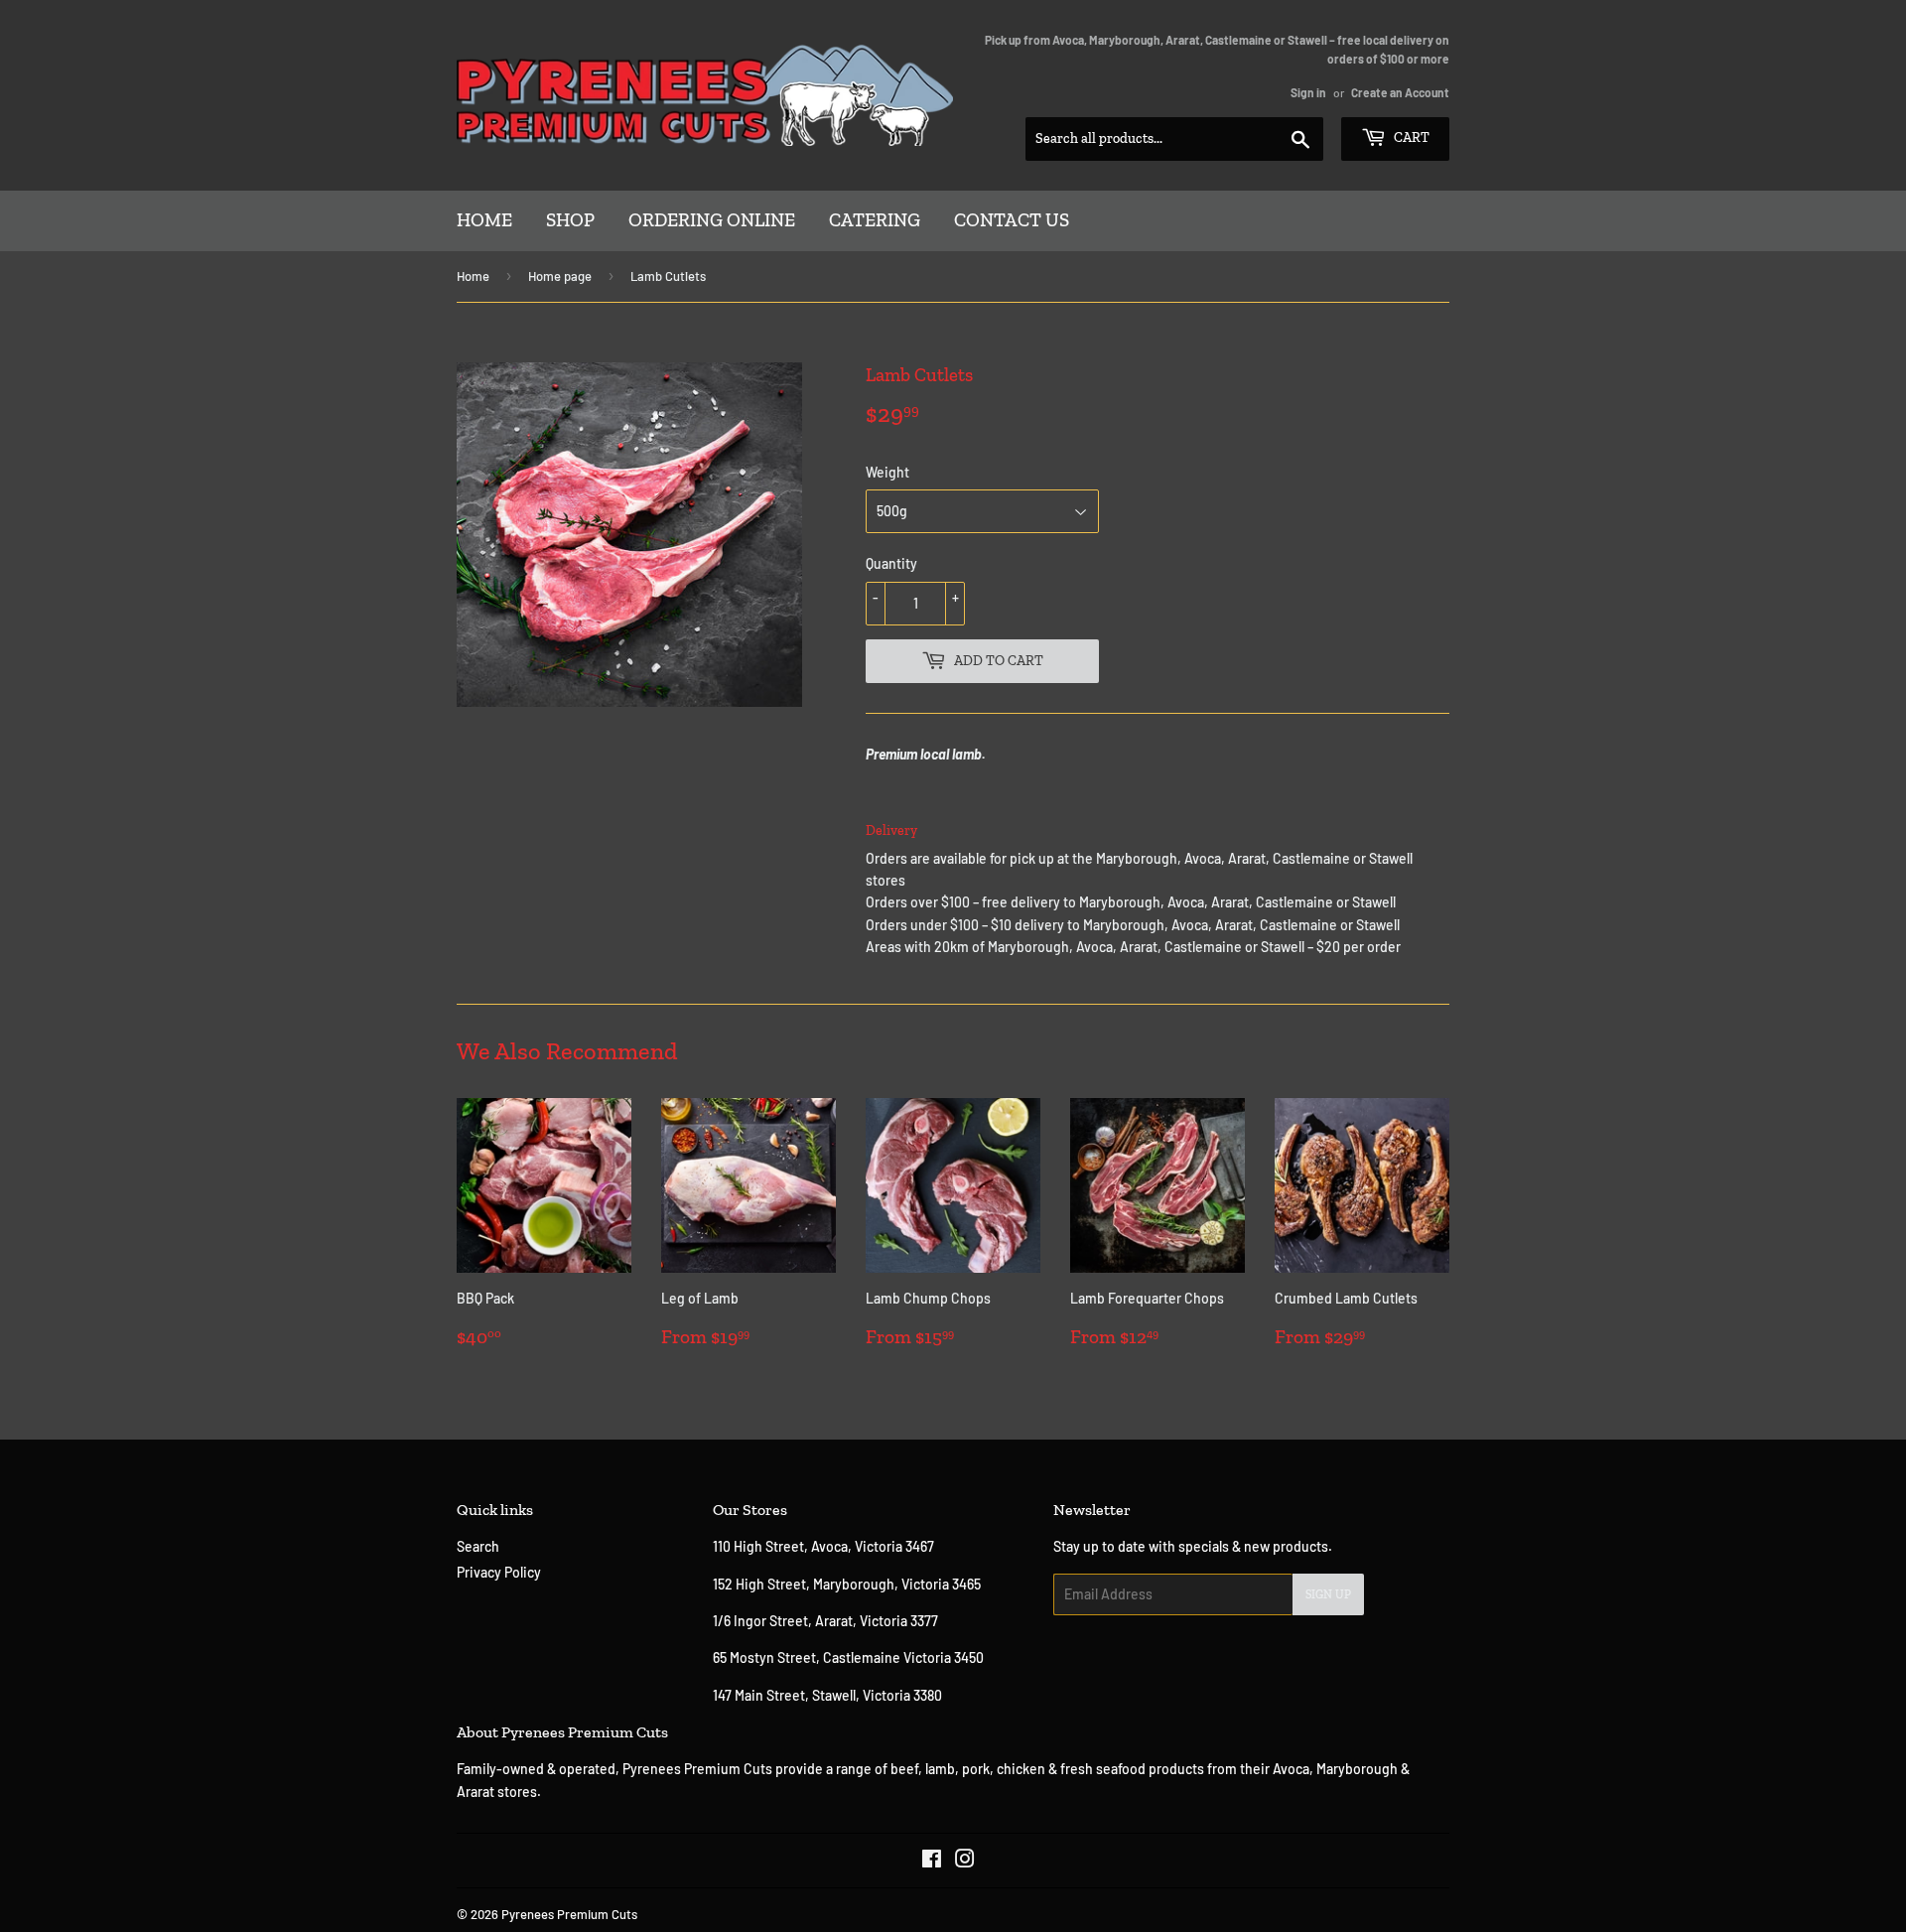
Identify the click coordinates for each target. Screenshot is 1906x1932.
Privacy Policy (499, 1572)
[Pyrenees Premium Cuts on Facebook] (932, 1861)
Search (478, 1546)
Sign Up (1328, 1594)
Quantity (891, 563)
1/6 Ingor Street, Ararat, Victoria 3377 (825, 1621)
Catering (875, 220)
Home (484, 220)
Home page (560, 276)
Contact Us (1012, 220)
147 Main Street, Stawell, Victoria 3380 (827, 1695)
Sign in (1308, 92)
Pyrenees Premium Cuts (569, 1914)
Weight (887, 472)
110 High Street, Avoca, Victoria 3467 (825, 1546)
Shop (570, 220)
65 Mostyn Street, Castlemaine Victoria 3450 (848, 1657)
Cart (1410, 138)
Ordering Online (712, 220)
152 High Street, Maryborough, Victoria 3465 (847, 1584)
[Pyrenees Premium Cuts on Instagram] (965, 1861)
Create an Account (1400, 92)
